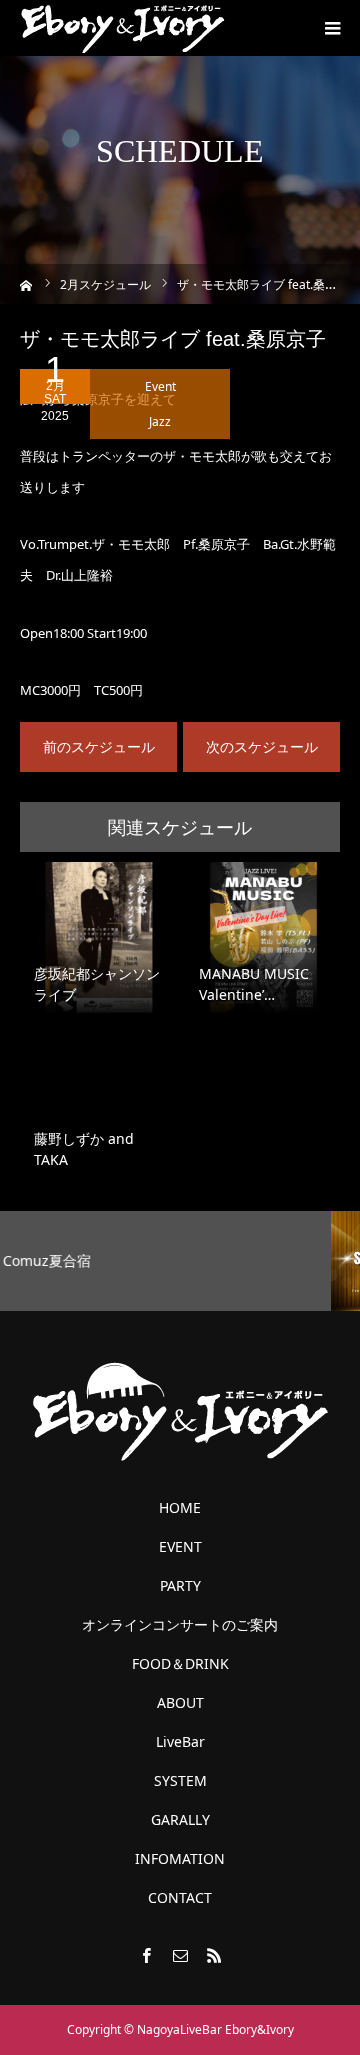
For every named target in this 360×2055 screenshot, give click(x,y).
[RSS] (214, 1955)
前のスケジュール (99, 746)
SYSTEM (180, 1781)
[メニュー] (332, 28)
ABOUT (180, 1703)
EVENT (180, 1547)
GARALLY (180, 1820)
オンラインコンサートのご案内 (180, 1625)
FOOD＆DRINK (180, 1664)
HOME (180, 1508)
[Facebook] (146, 1955)
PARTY (180, 1586)
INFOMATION (180, 1859)
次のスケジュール (262, 746)
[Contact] (180, 1955)
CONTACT (180, 1898)
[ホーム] (26, 283)
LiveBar (180, 1742)
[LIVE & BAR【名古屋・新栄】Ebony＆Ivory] (122, 28)
